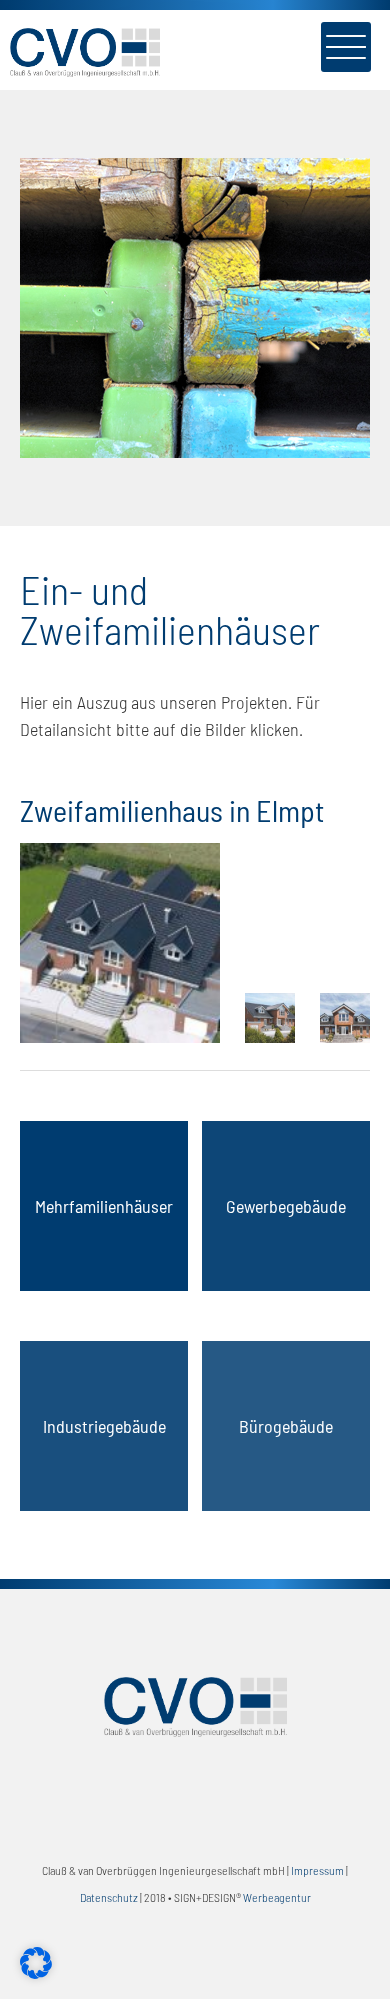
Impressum (317, 1870)
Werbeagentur (277, 1897)
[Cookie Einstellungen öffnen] (36, 1972)
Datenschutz (109, 1897)
